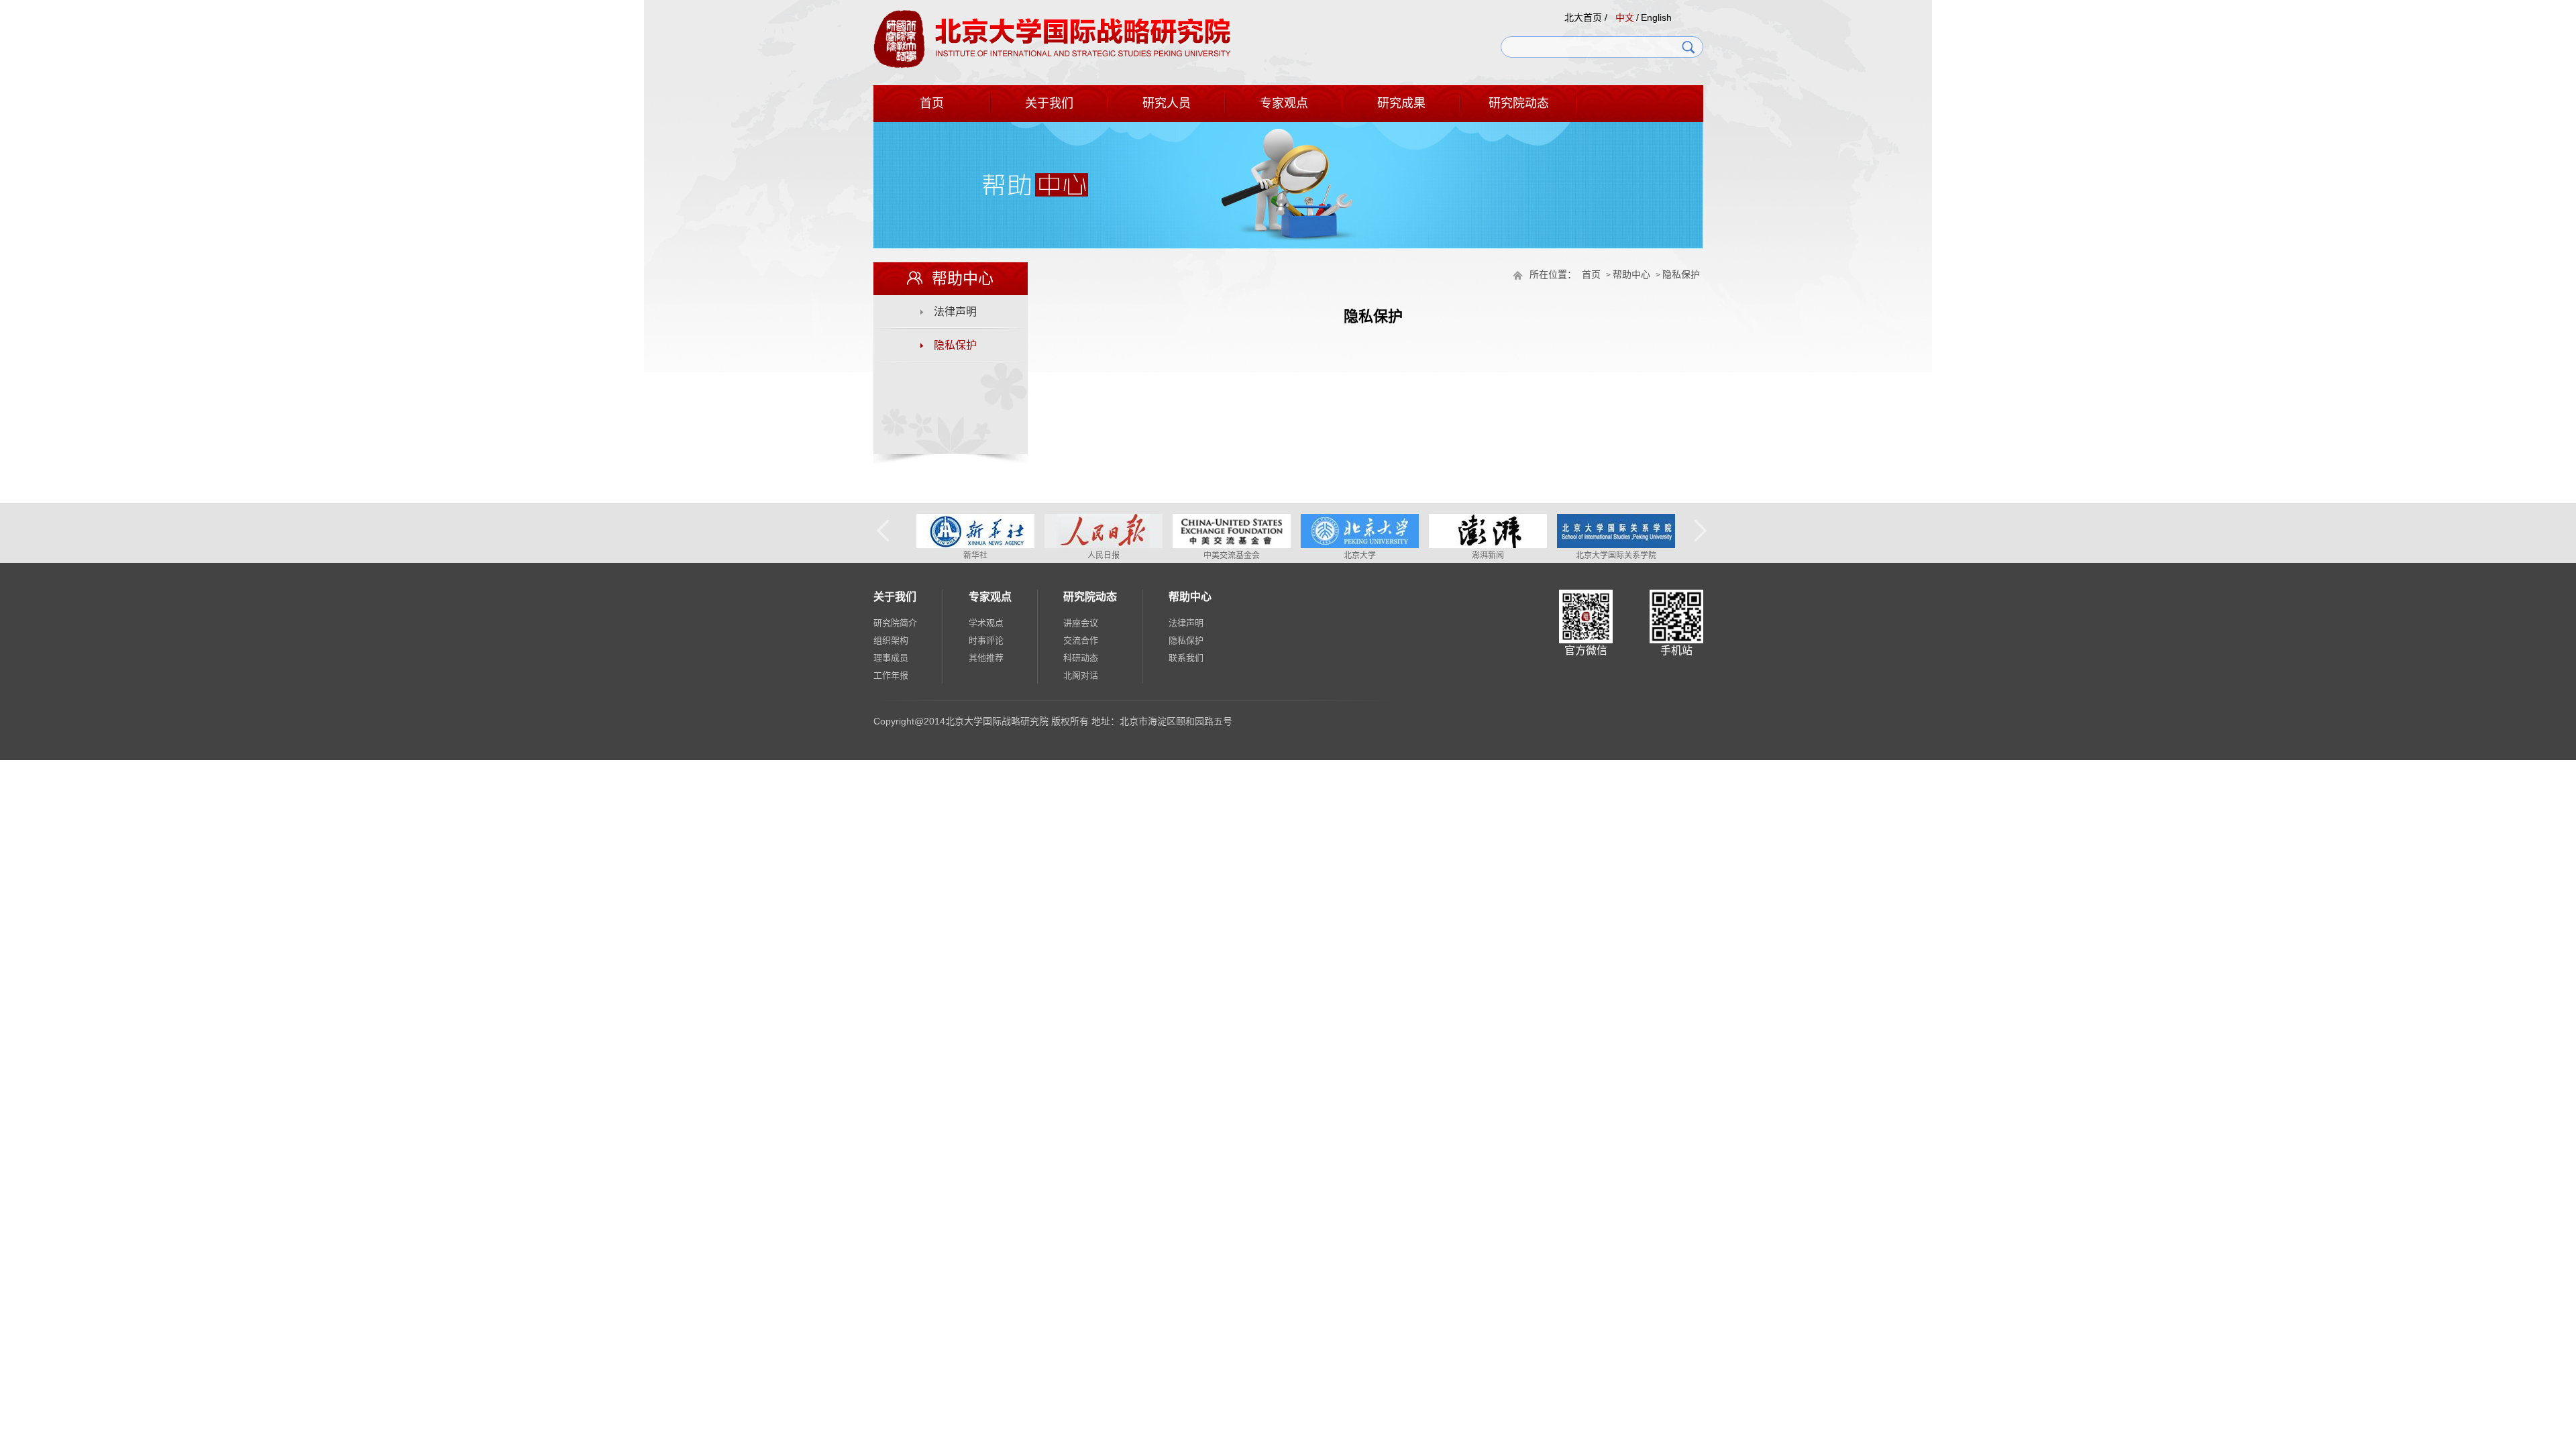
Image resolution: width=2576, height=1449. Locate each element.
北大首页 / (1586, 17)
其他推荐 (986, 658)
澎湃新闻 (1488, 555)
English (1656, 17)
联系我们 (1186, 658)
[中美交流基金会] (1232, 545)
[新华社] (975, 545)
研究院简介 (895, 623)
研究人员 (1167, 103)
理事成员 (891, 658)
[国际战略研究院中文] (1052, 66)
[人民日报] (1104, 545)
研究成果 (1401, 103)
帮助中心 (1631, 275)
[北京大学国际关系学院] (1616, 545)
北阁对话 (1081, 675)
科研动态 (1081, 658)
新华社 (975, 555)
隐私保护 (1681, 275)
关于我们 (1049, 103)
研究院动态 (1519, 103)
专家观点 (1284, 103)
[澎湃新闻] (1488, 545)
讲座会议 (1081, 623)
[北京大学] (1360, 545)
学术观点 (986, 623)
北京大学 (1360, 555)
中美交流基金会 (1232, 555)
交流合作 (1081, 640)
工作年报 (891, 675)
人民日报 (1104, 555)
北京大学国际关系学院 (1616, 555)
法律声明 (955, 312)
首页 (932, 103)
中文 (1625, 17)
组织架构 (891, 640)
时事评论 (986, 640)
